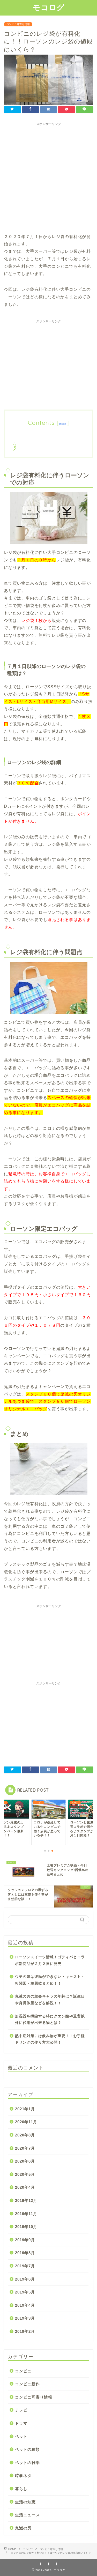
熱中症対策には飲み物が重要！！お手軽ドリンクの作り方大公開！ (50, 2039)
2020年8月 (25, 2135)
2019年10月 (26, 2227)
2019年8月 (25, 2253)
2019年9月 (25, 2240)
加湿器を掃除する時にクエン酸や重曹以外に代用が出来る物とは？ (50, 2020)
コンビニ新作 (27, 2384)
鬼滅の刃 (23, 2528)
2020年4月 (25, 2187)
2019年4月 (25, 2305)
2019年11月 (26, 2214)
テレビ (21, 2410)
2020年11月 (26, 2122)
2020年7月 (25, 2148)
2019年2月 (25, 2331)
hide (63, 424)
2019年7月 (25, 2266)
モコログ (49, 7)
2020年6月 (25, 2161)
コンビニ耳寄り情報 (18, 24)
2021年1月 (25, 2109)
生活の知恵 (25, 2502)
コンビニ (23, 2371)
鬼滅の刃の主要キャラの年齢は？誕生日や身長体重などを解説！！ (50, 2000)
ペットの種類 (27, 2449)
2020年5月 (25, 2174)
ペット (21, 2436)
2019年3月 (25, 2318)
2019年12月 (26, 2200)
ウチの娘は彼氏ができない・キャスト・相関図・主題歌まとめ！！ (50, 1980)
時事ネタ (23, 2475)
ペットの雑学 (27, 2463)
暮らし (21, 2489)
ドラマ (21, 2423)
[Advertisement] (48, 177)
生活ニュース (27, 2515)
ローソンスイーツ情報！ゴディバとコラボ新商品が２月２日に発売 (50, 1960)
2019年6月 (25, 2279)
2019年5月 (25, 2292)
